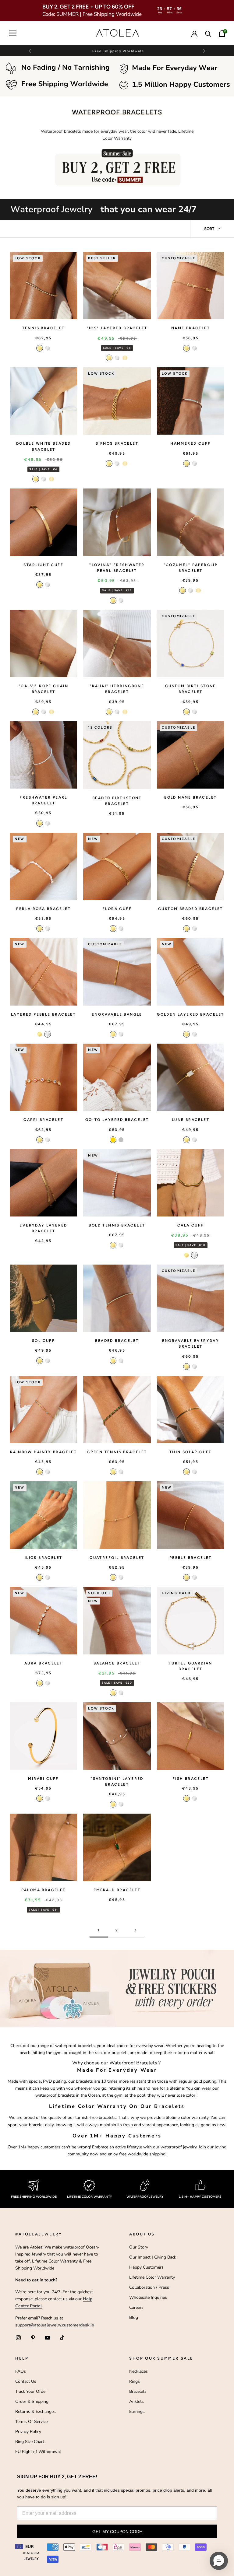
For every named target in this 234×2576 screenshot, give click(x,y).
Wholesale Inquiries (148, 2297)
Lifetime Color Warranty (152, 2277)
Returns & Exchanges (35, 2411)
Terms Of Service (31, 2422)
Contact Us (26, 2381)
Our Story (139, 2247)
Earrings (137, 2411)
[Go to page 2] (135, 1930)
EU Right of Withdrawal (38, 2452)
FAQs (21, 2371)
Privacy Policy (28, 2432)
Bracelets (138, 2391)
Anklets (136, 2401)
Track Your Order (31, 2391)
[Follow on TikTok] (62, 2338)
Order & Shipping (32, 2401)
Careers (136, 2307)
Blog (134, 2317)
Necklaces (138, 2371)
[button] (204, 51)
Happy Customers (146, 2267)
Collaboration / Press (149, 2287)
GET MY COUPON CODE (117, 2532)
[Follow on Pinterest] (33, 2338)
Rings (135, 2381)
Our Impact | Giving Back (153, 2257)
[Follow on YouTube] (48, 2338)
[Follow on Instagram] (18, 2338)
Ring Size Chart (30, 2442)
